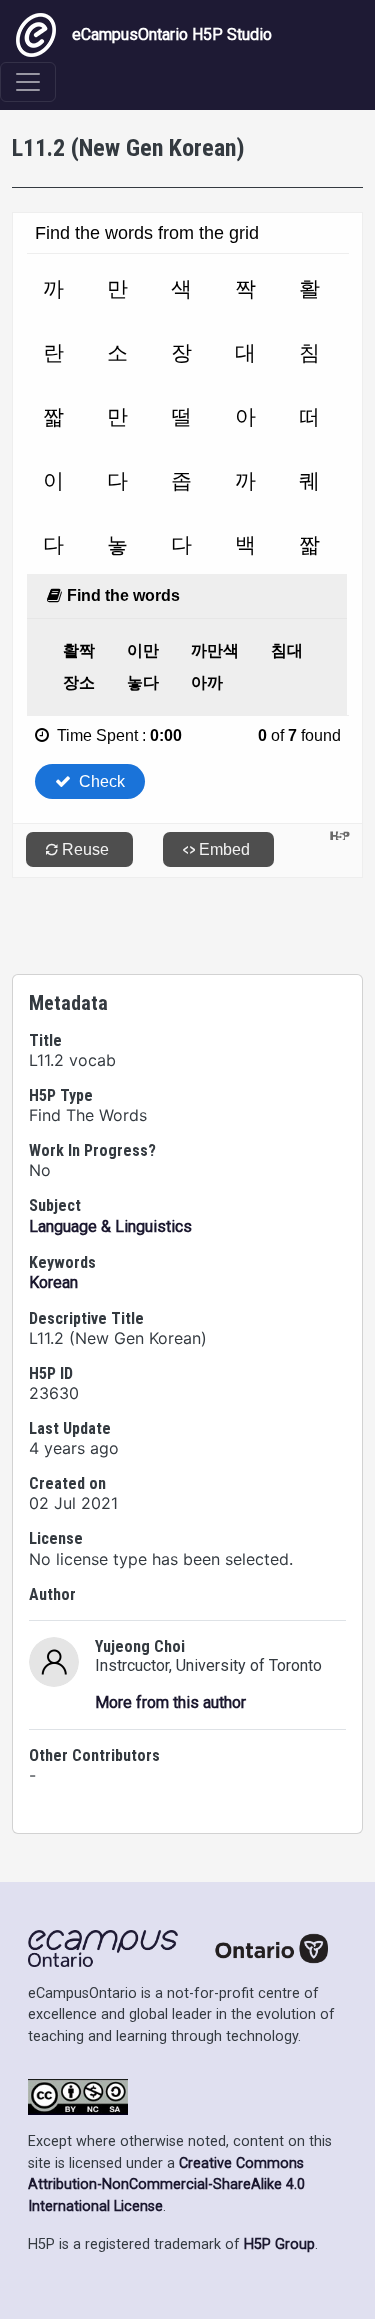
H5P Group (279, 2244)
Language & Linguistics (110, 1226)
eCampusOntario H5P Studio (172, 34)
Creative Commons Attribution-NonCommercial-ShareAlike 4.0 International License (166, 2185)
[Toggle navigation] (28, 82)
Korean (53, 1282)
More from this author (170, 1702)
